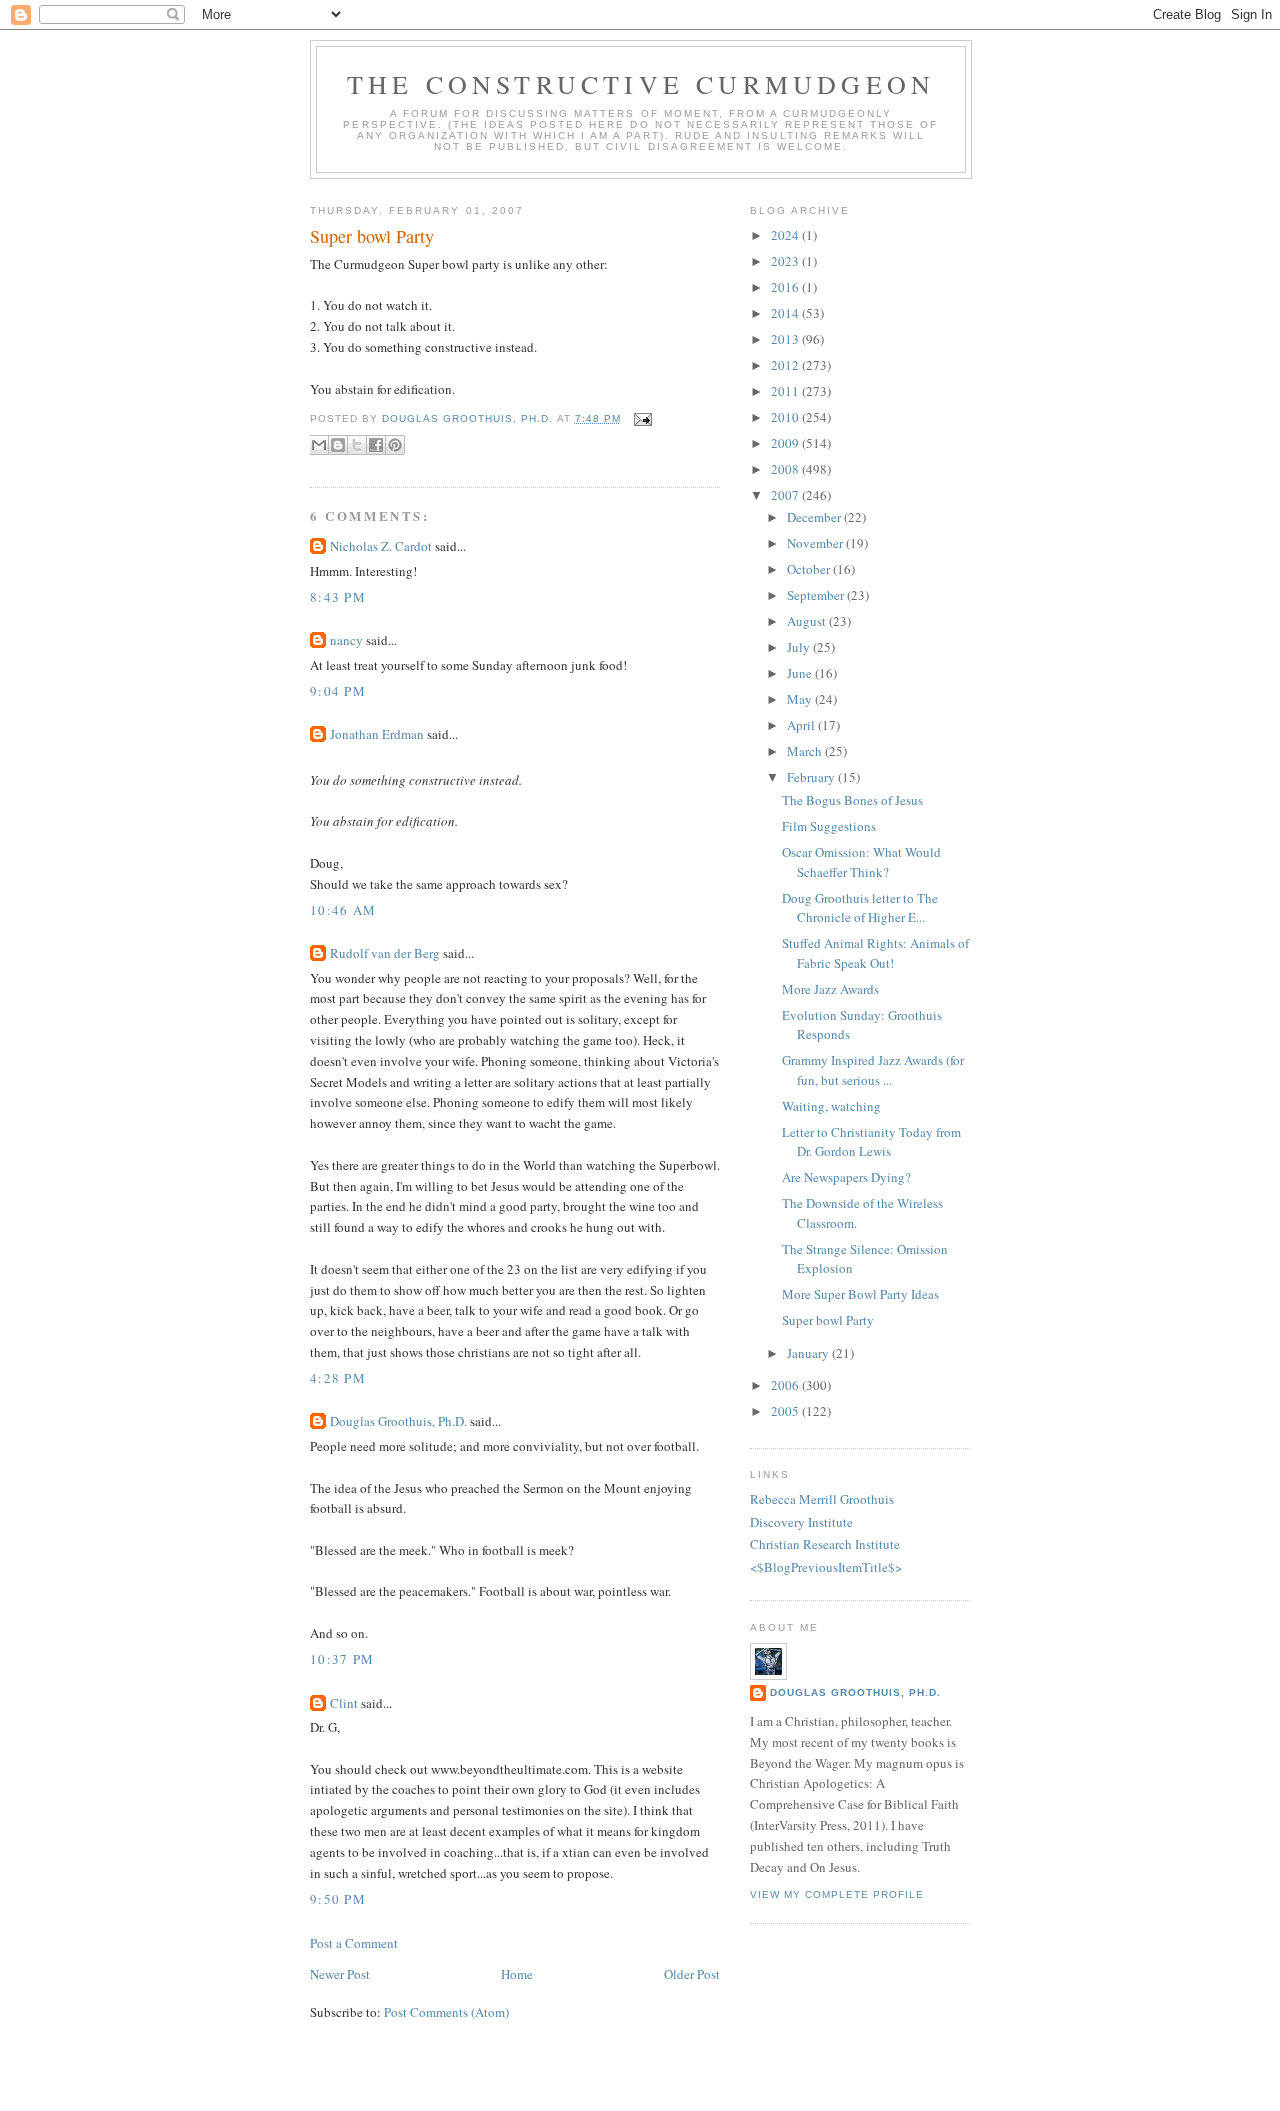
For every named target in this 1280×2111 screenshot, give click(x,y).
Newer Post (340, 1974)
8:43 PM (338, 597)
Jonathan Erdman (377, 734)
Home (517, 1974)
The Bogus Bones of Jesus (852, 800)
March (806, 751)
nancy (346, 640)
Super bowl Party (828, 1320)
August (808, 621)
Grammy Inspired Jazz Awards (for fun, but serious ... (873, 1070)
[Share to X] (357, 445)
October (810, 569)
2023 (786, 261)
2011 (786, 391)
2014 (786, 313)
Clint (344, 1703)
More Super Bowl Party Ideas (860, 1294)
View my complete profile (837, 1894)
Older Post (692, 1974)
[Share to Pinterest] (395, 445)
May (801, 699)
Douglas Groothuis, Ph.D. (398, 1421)
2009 (786, 443)
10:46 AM (343, 910)
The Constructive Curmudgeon (641, 84)
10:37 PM (342, 1659)
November (816, 543)
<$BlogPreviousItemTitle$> (826, 1567)
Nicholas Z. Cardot (381, 546)
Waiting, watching (831, 1106)
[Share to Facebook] (376, 445)
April (802, 725)
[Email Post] (640, 418)
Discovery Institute (801, 1522)
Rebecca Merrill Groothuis (822, 1499)
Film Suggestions (829, 826)
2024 (786, 235)
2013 (786, 339)
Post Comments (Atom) (446, 2012)
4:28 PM (338, 1378)
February (812, 777)
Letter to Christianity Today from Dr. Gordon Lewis (871, 1142)
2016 (786, 287)
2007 (786, 495)
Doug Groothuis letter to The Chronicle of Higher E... (860, 908)
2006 (786, 1385)
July (800, 647)
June (801, 673)
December (815, 517)
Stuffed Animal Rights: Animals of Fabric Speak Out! (875, 953)
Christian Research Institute (825, 1544)
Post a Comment (354, 1943)
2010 (786, 417)
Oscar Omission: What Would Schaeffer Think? (861, 862)
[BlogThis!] (338, 445)
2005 (786, 1411)
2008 (786, 469)
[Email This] (319, 445)
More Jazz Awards (830, 989)
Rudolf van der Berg (385, 953)
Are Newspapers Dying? (846, 1177)
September (817, 595)
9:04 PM (338, 691)
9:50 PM (338, 1899)
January (809, 1353)
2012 (786, 365)
